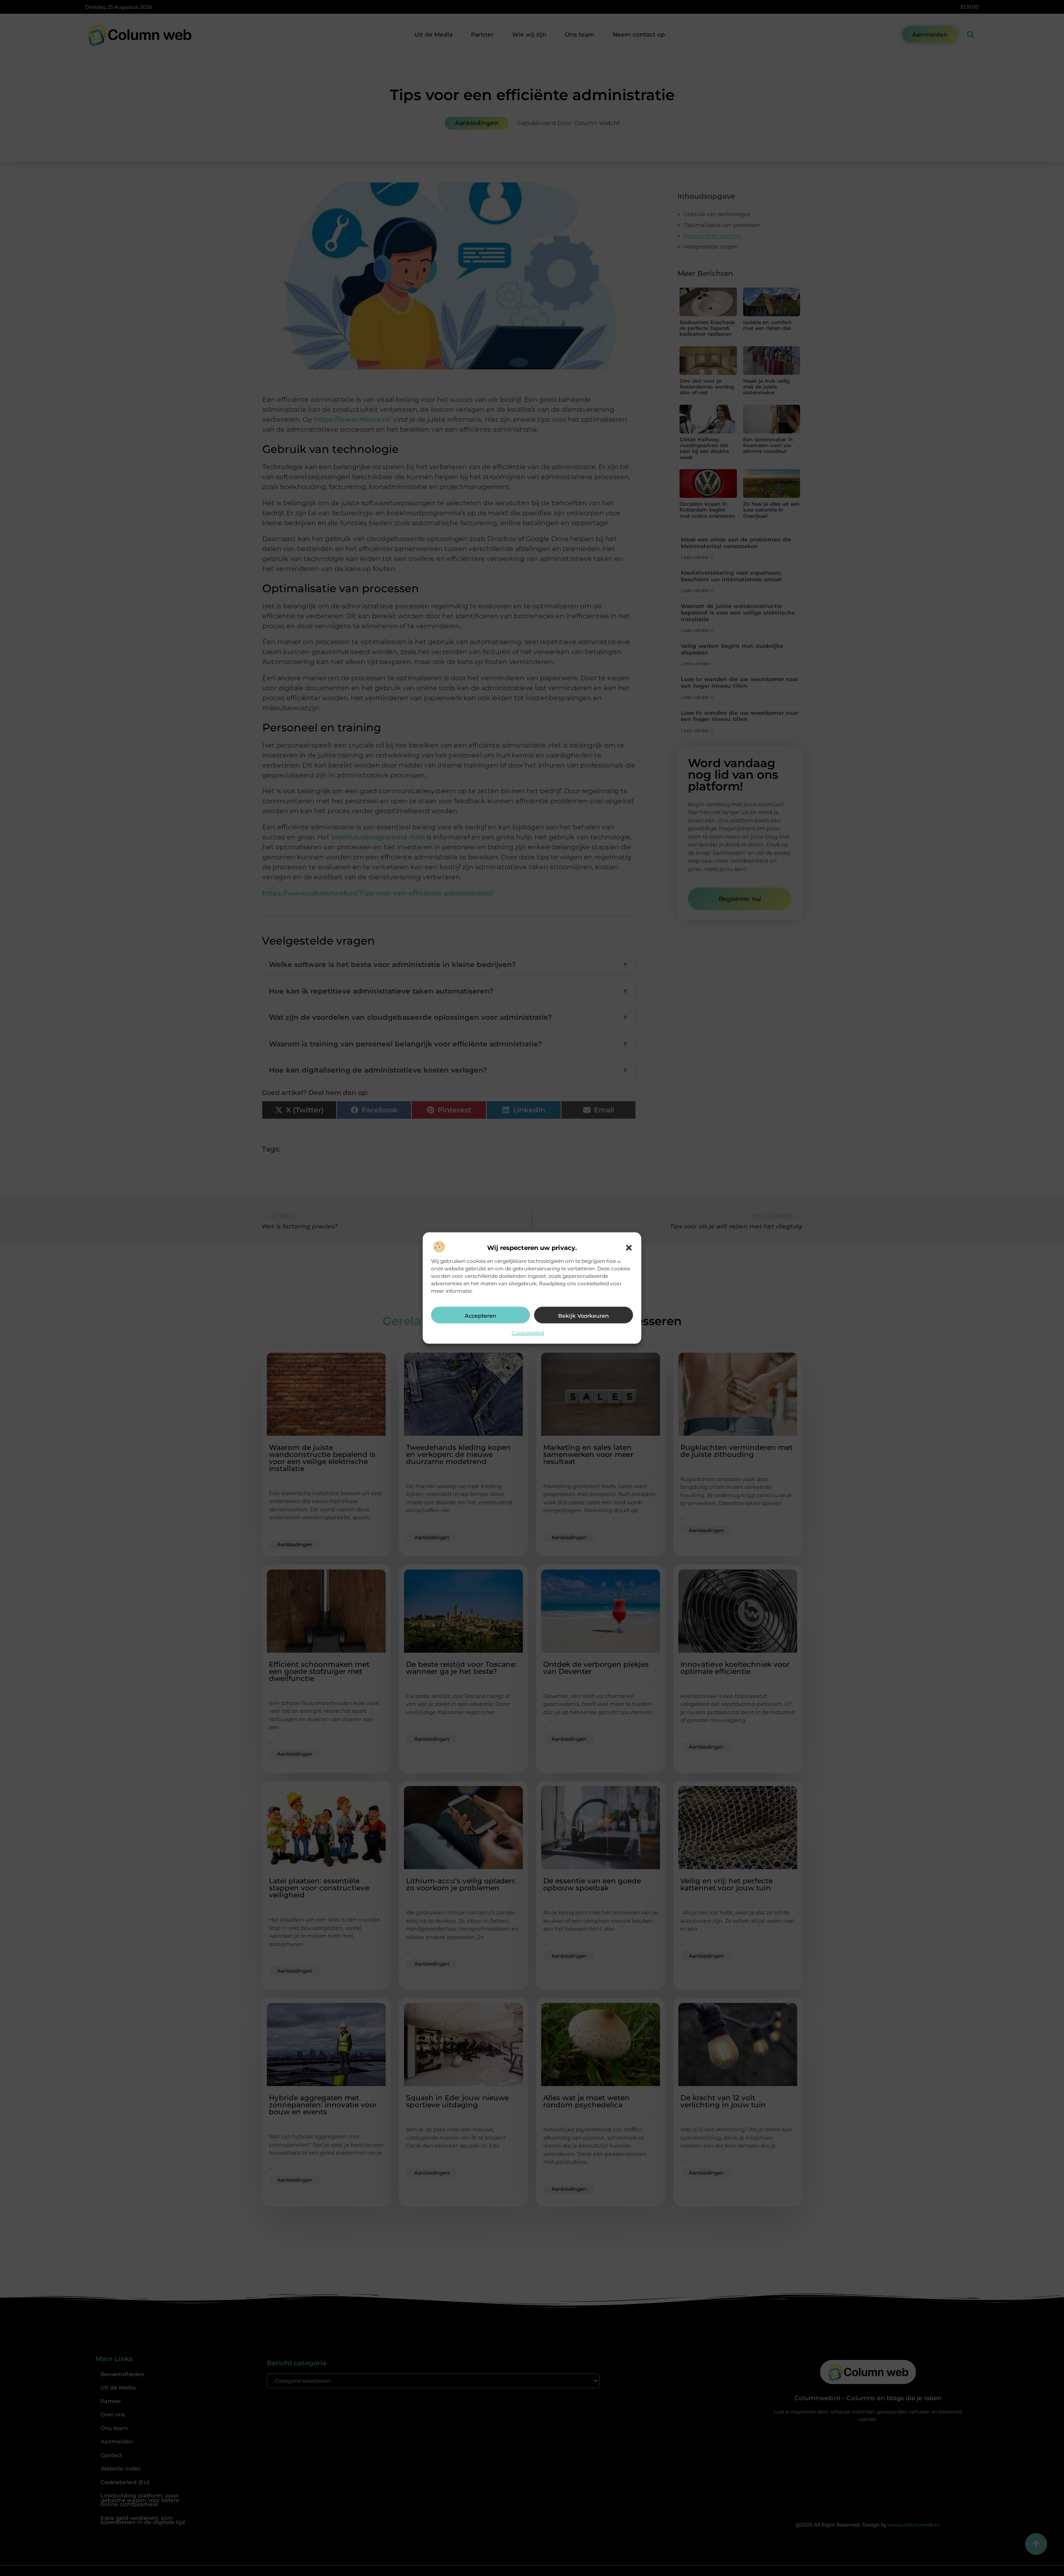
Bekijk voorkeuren (584, 1316)
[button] (629, 1248)
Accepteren (480, 1316)
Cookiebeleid (528, 1333)
